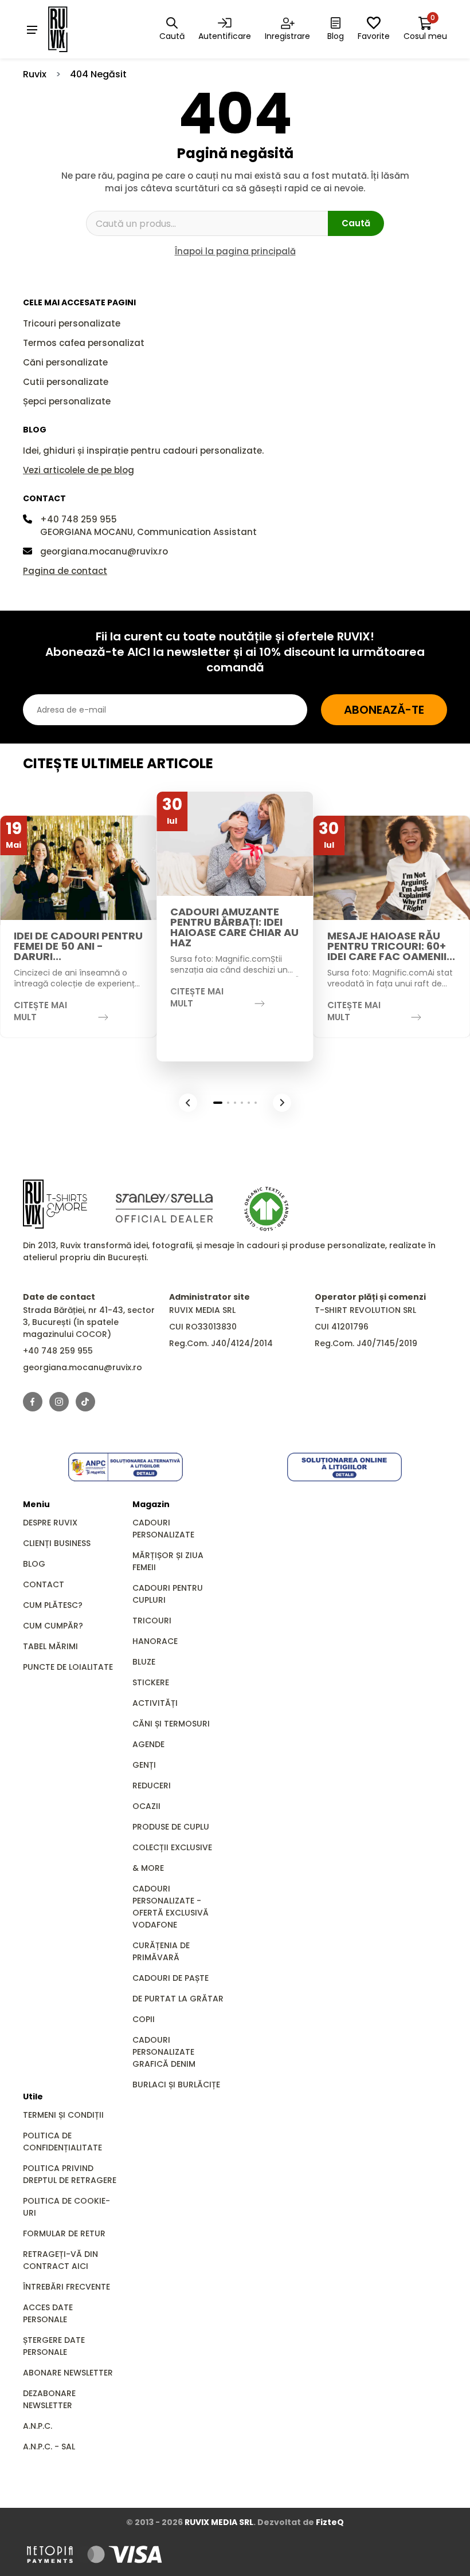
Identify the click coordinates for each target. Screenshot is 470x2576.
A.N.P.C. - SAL (49, 2447)
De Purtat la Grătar (178, 1999)
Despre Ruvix (50, 1523)
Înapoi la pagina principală (235, 251)
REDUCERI (152, 1785)
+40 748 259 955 (79, 519)
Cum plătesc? (53, 1605)
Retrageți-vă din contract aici (60, 2260)
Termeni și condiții (63, 2115)
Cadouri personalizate (163, 1529)
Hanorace (155, 1641)
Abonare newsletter (68, 2373)
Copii (144, 2019)
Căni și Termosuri (171, 1724)
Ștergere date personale (54, 2346)
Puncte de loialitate (68, 1667)
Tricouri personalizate (72, 323)
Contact (44, 1584)
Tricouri (152, 1621)
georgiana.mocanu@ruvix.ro (104, 551)
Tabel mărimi (50, 1646)
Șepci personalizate (67, 401)
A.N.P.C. (38, 2426)
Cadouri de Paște (171, 1978)
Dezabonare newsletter (49, 2399)
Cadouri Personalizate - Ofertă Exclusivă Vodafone (171, 1907)
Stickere (151, 1682)
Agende (148, 1744)
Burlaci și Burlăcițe (176, 2085)
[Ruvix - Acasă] (55, 1204)
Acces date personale (48, 2313)
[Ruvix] (74, 29)
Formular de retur (64, 2233)
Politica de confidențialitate (62, 2142)
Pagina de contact (65, 571)
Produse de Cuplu (171, 1827)
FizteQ (330, 2522)
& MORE (148, 1868)
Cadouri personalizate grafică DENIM (164, 2052)
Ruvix (35, 74)
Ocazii (146, 1806)
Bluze (144, 1662)
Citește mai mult (40, 1011)
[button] (188, 1103)
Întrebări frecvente (66, 2287)
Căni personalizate (65, 362)
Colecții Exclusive (172, 1847)
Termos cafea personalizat (84, 343)
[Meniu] (32, 29)
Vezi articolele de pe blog (79, 470)
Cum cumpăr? (53, 1626)
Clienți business (57, 1543)
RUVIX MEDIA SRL (219, 2522)
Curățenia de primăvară (161, 1951)
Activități (155, 1703)
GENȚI (144, 1765)
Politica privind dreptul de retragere (70, 2174)
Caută (356, 223)
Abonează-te (384, 710)
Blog (34, 1564)
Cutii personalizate (66, 382)
